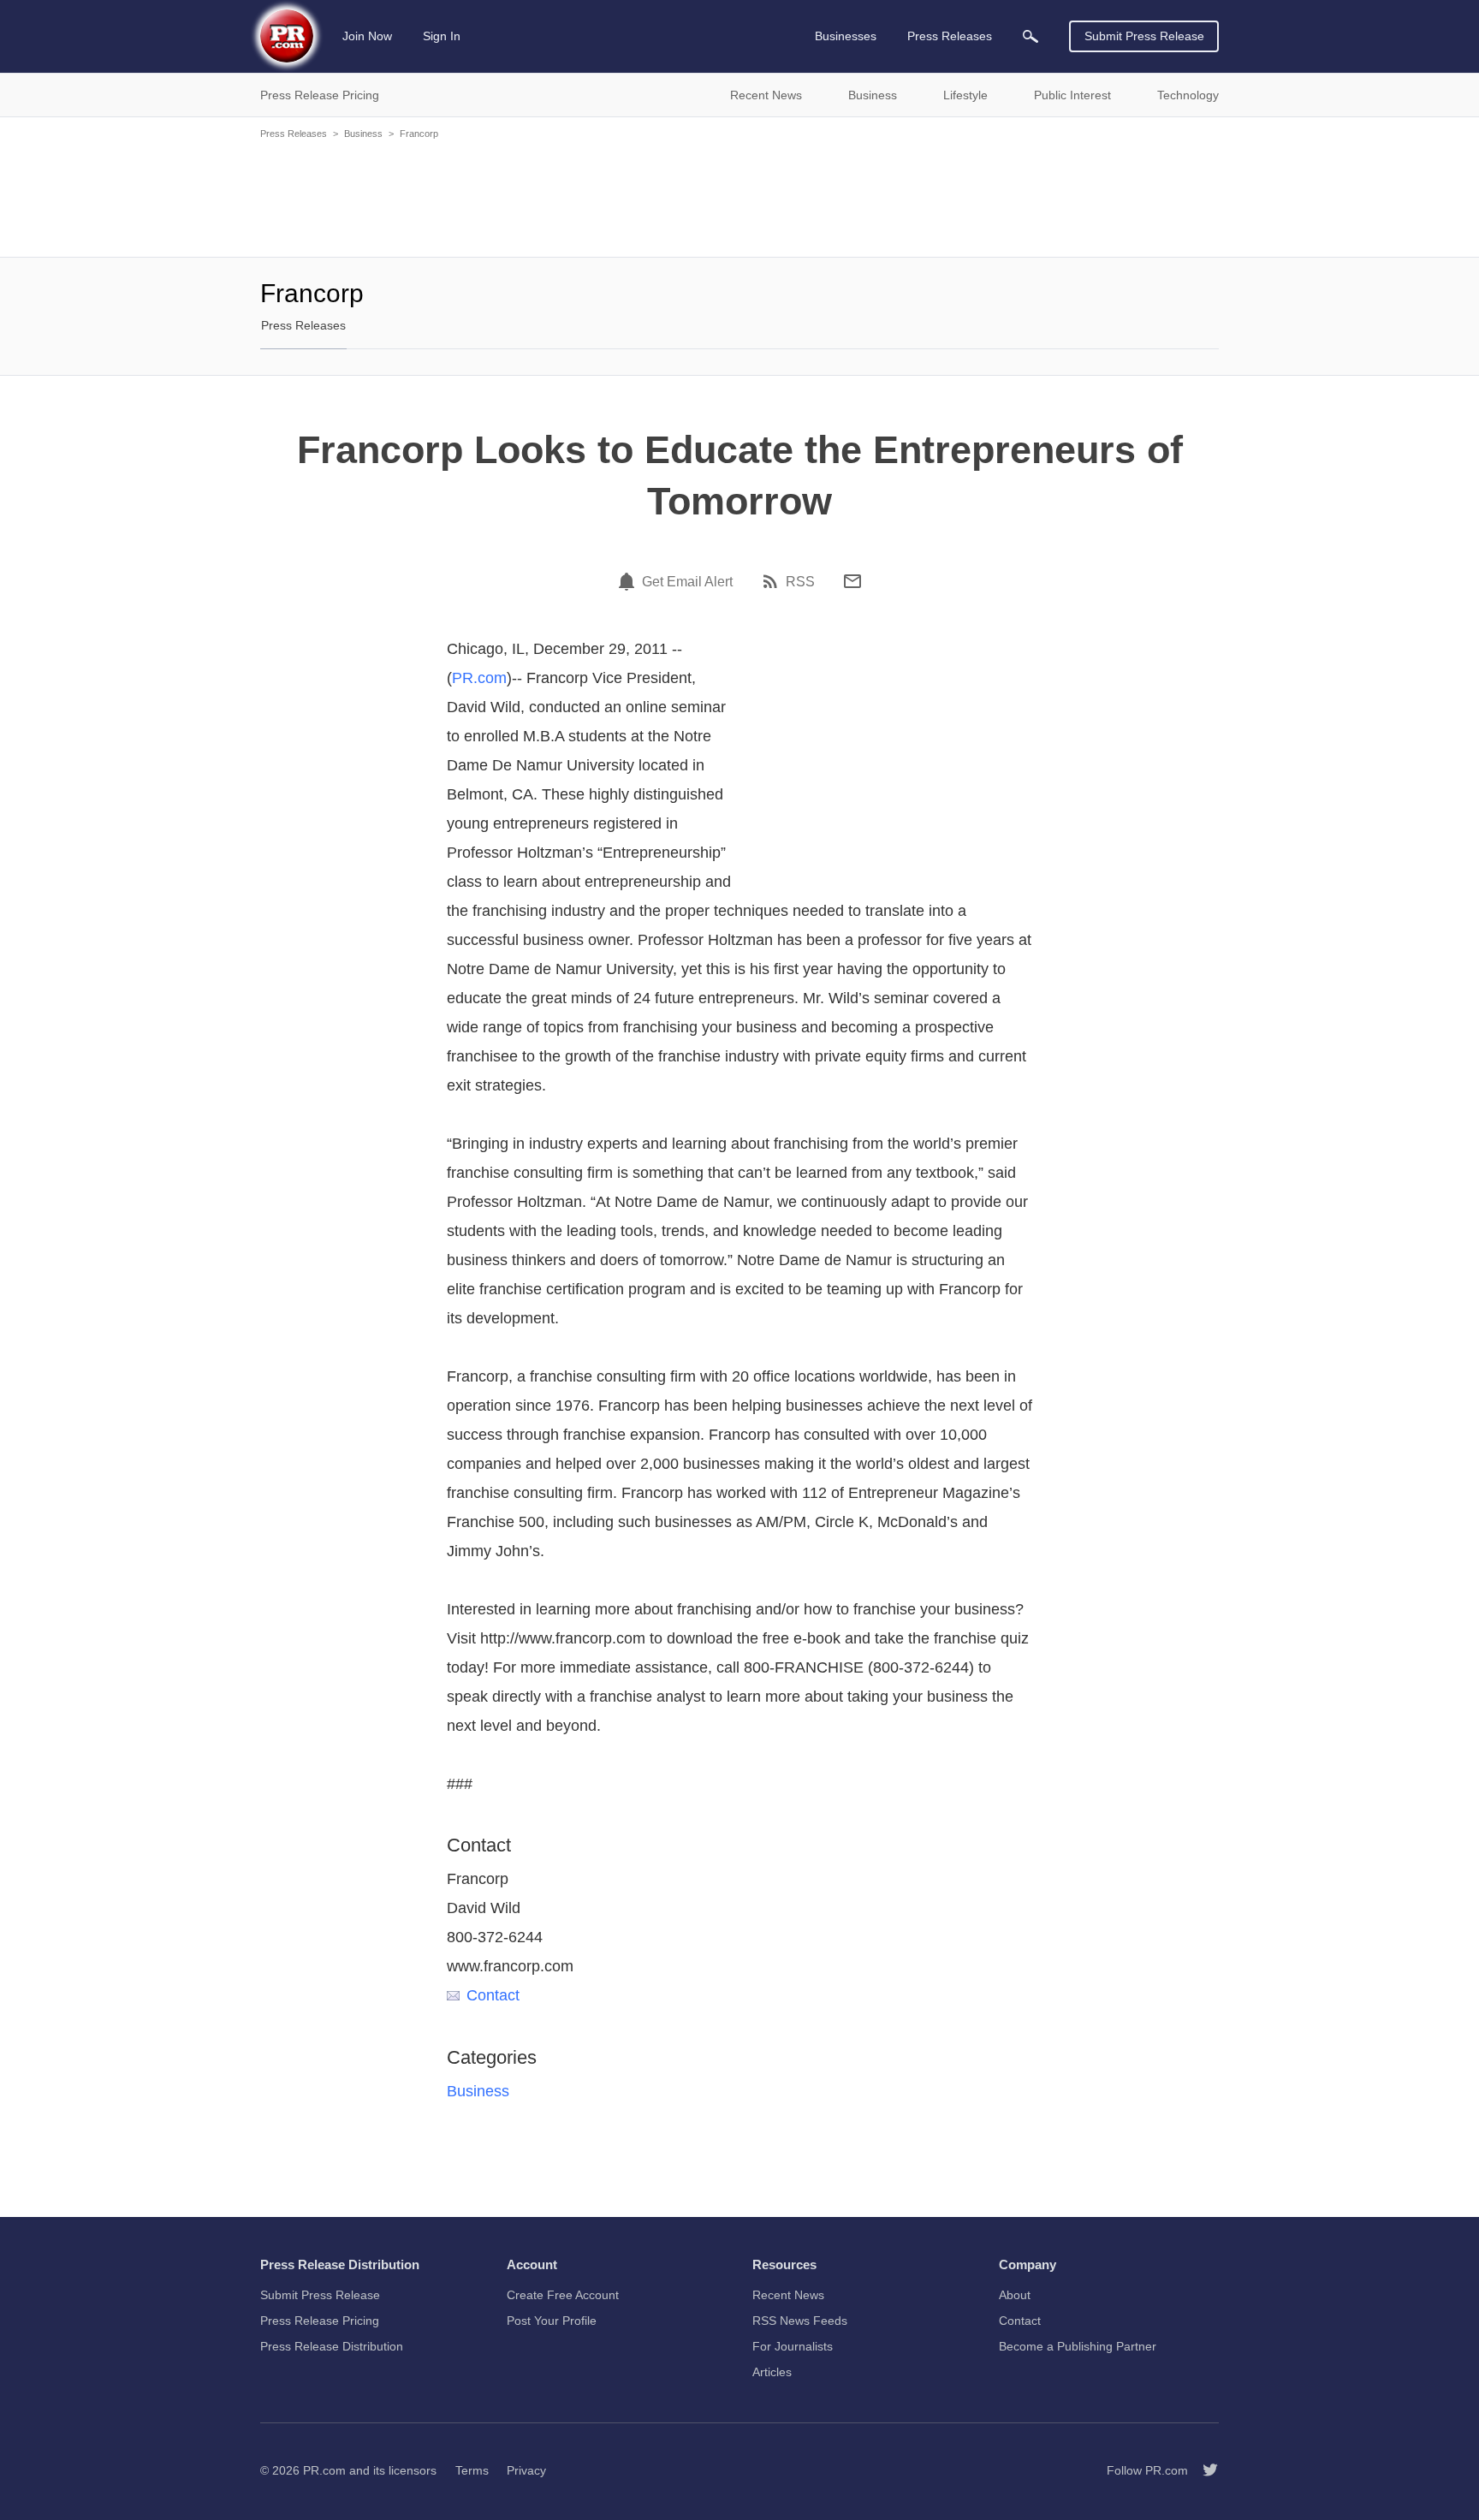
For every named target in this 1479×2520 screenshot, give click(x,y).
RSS (800, 582)
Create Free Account (563, 2295)
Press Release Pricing (320, 2321)
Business (363, 134)
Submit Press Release (1144, 36)
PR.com (479, 678)
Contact (493, 1995)
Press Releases (294, 134)
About (1015, 2295)
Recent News (788, 2295)
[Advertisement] (739, 197)
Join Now (367, 36)
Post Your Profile (552, 2321)
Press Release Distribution (332, 2346)
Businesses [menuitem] (846, 36)
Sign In (442, 36)
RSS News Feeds (800, 2321)
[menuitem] (1031, 36)
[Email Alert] (629, 581)
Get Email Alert (687, 582)
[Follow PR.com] (1203, 2470)
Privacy (526, 2470)
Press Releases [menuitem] (950, 36)
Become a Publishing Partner (1078, 2346)
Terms (472, 2470)
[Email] (852, 581)
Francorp (419, 134)
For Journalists (793, 2346)
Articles (772, 2372)
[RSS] (773, 581)
